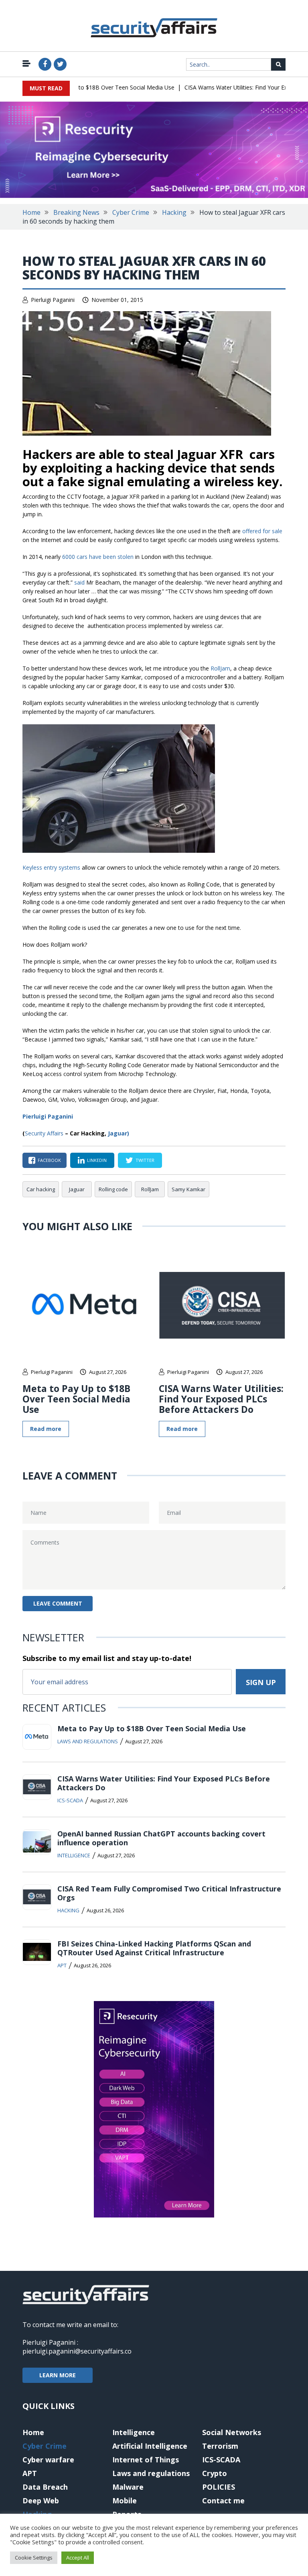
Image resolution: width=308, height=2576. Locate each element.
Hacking (174, 212)
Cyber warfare (48, 2460)
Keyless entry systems (51, 867)
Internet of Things (146, 2460)
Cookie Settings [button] (34, 2558)
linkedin (97, 1160)
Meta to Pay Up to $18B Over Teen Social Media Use (89, 87)
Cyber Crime (131, 212)
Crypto (215, 2473)
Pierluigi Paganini (53, 300)
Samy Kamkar (188, 1189)
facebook (49, 1160)
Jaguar (77, 1189)
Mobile (125, 2501)
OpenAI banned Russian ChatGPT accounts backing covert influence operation (161, 1838)
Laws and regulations (88, 1741)
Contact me (223, 2501)
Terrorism (220, 2446)
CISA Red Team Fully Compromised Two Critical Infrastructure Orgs (169, 1893)
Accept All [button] (78, 2558)
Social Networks (232, 2432)
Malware (128, 2487)
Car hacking (41, 1189)
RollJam (220, 668)
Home (31, 212)
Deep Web (41, 2501)
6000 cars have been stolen (98, 557)
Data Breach (45, 2487)
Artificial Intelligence (150, 2446)
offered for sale (262, 531)
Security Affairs (44, 1133)
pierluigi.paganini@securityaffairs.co (77, 2351)
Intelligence (74, 1855)
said (79, 582)
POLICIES (219, 2487)
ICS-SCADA (70, 1800)
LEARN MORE (58, 2375)
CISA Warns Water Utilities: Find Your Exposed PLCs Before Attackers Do (221, 1399)
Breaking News (76, 212)
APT (62, 1965)
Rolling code (113, 1189)
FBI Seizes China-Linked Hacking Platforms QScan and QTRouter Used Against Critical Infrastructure (154, 1948)
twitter (145, 1160)
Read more (46, 1429)
